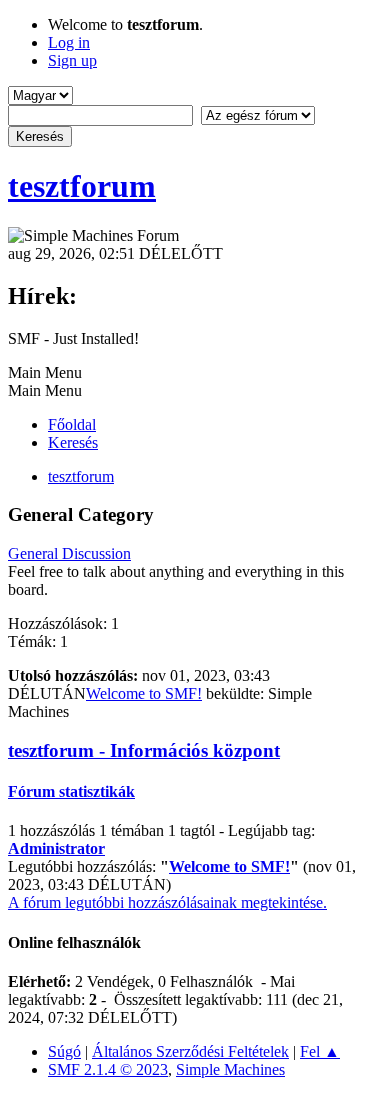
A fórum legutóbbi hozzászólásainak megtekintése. (167, 902)
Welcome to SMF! (144, 693)
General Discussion (69, 553)
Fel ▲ (320, 1051)
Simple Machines (230, 1069)
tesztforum (82, 186)
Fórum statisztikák (71, 791)
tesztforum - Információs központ (144, 750)
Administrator (56, 848)
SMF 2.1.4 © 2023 (108, 1069)
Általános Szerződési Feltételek (190, 1051)
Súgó (64, 1051)
